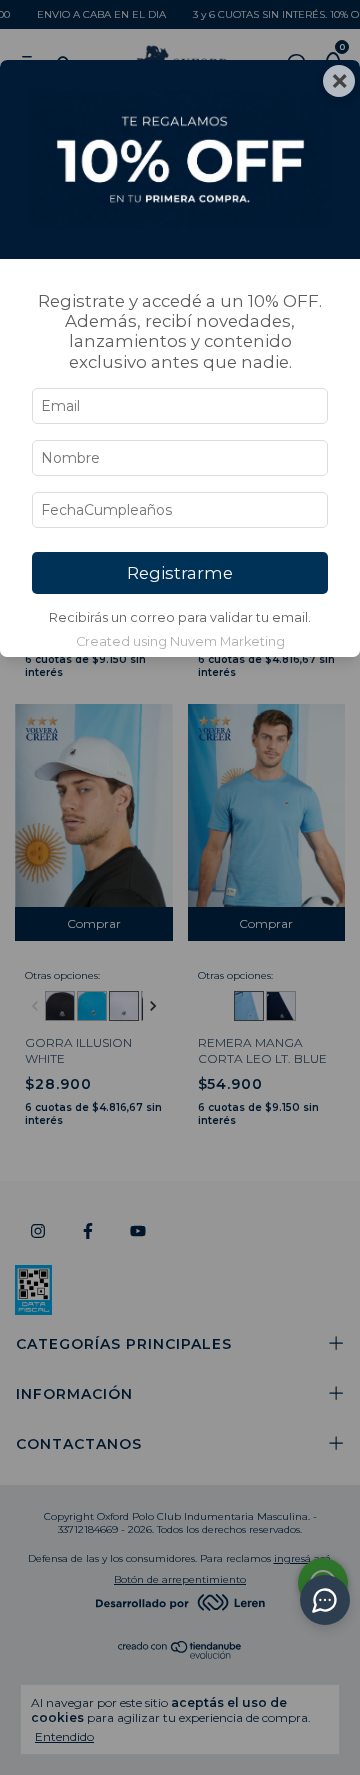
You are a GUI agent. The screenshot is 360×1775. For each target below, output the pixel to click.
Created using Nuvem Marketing (180, 641)
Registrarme (180, 573)
